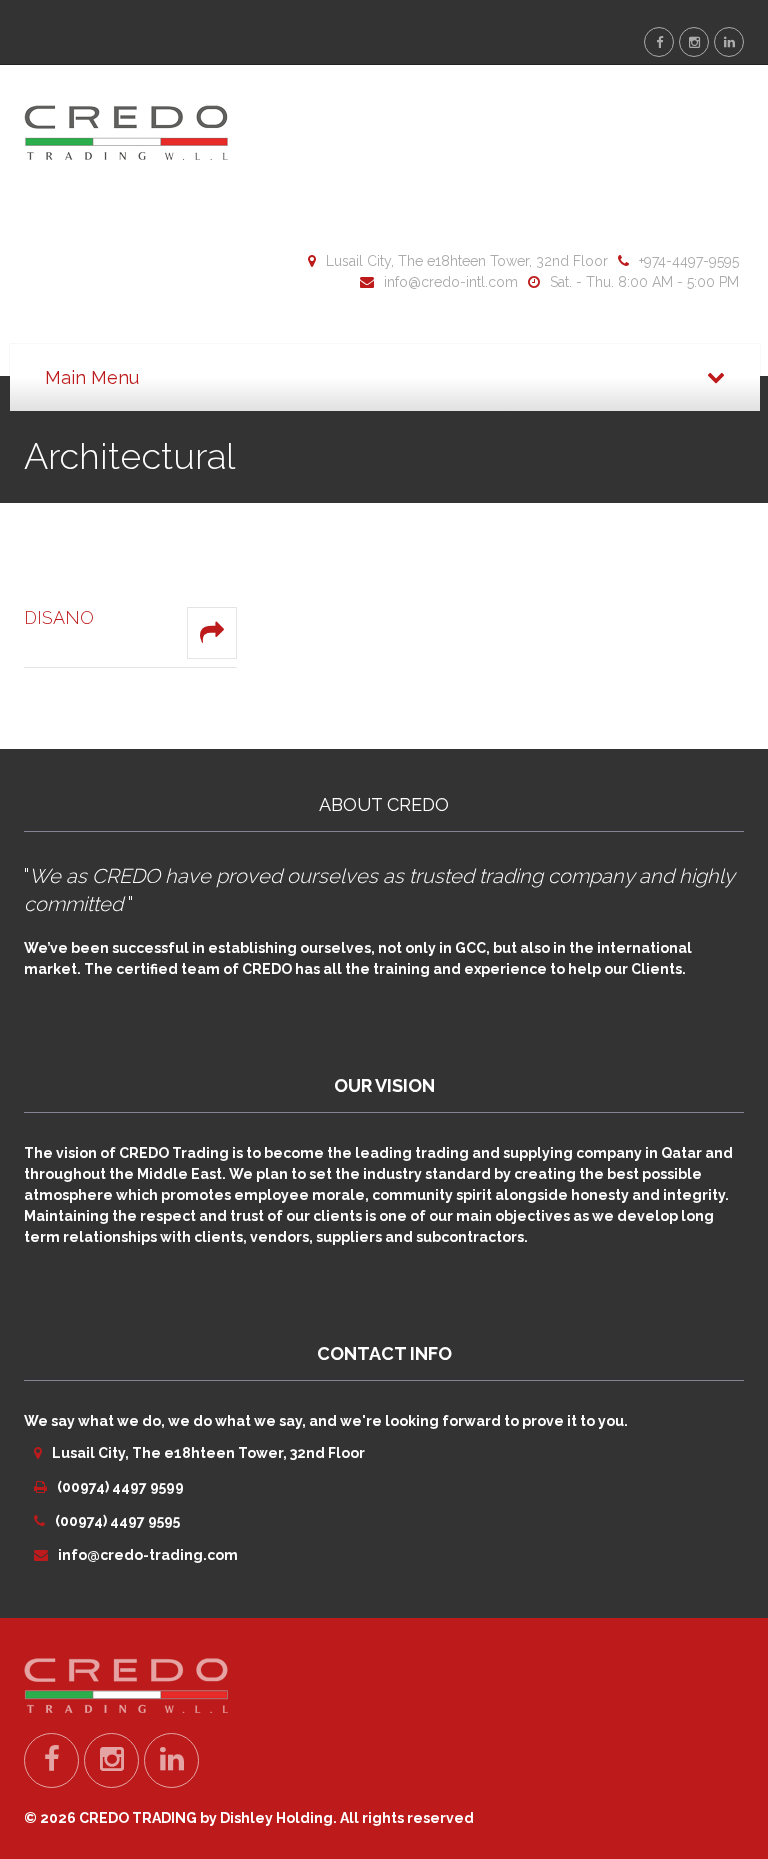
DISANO (59, 617)
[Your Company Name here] (126, 131)
